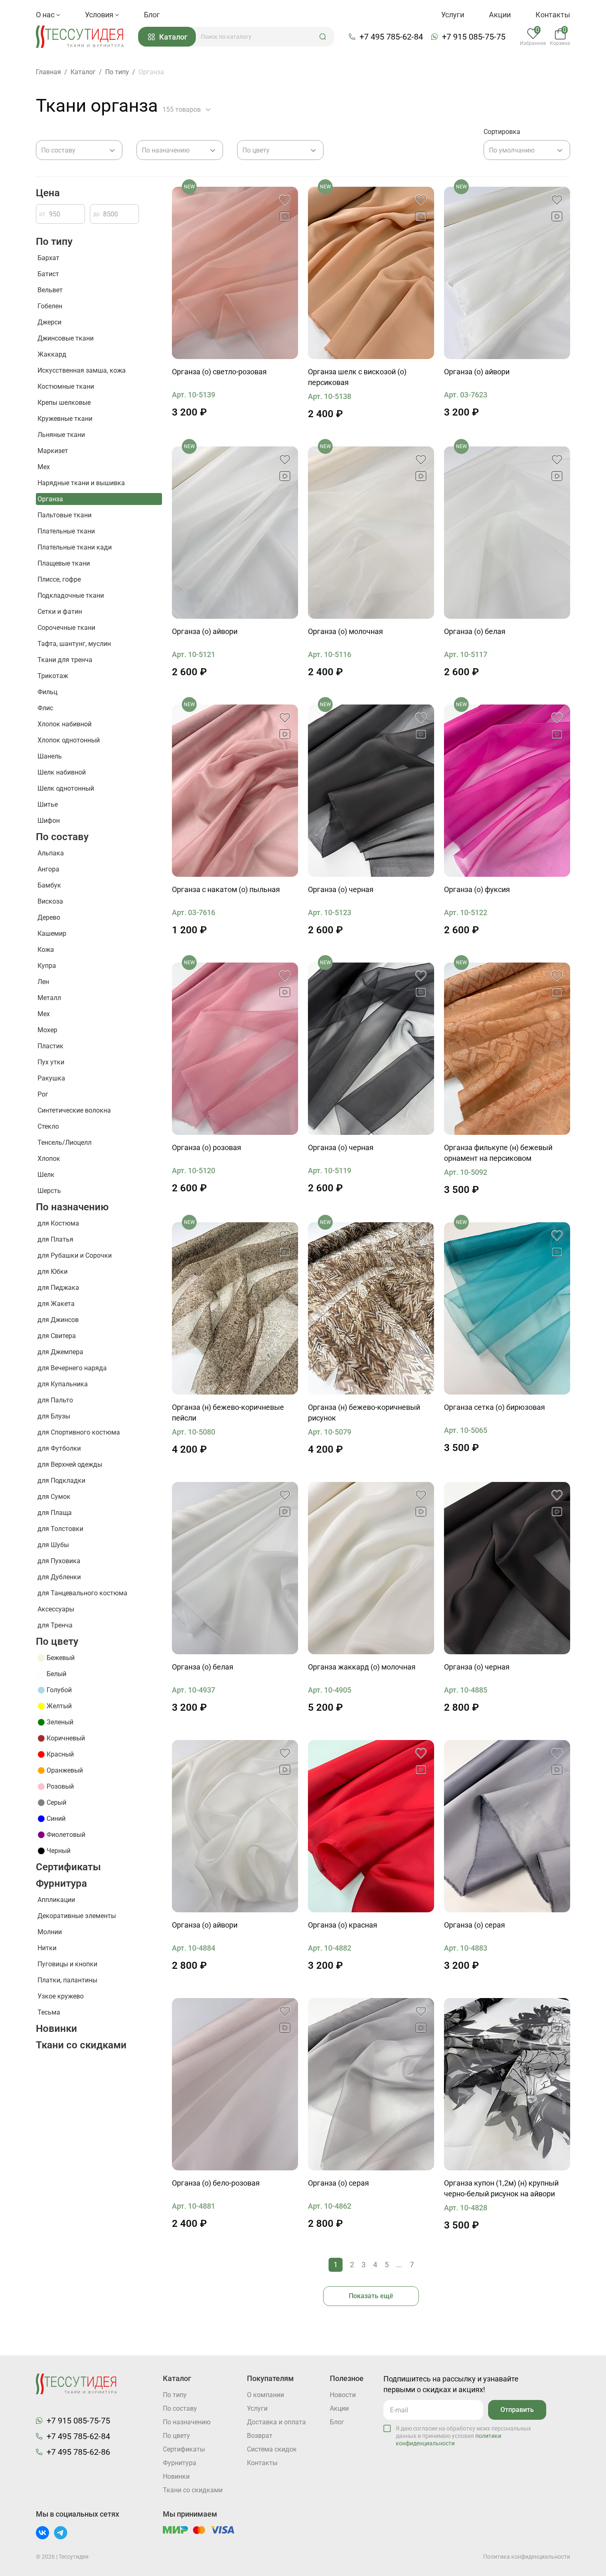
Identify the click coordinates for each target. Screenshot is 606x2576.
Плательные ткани (66, 531)
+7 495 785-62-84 (391, 37)
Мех (44, 467)
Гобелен (50, 306)
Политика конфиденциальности (527, 2557)
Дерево (49, 917)
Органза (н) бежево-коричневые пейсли (228, 1412)
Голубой (59, 1690)
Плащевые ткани (64, 563)
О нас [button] (46, 15)
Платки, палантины (67, 1980)
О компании (265, 2395)
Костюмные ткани (66, 386)
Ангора (48, 869)
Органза (50, 499)
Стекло (48, 1126)
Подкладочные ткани (71, 595)
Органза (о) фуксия (477, 889)
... (399, 2265)
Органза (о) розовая (207, 1147)
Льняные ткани (61, 435)
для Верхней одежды (70, 1464)
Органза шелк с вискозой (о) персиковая (357, 377)
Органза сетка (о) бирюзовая (494, 1407)
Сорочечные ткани (66, 628)
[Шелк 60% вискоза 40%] (507, 1049)
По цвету (57, 1641)
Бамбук (49, 885)
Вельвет (50, 290)
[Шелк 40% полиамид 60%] (507, 273)
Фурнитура (61, 1883)
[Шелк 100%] (235, 273)
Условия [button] (100, 15)
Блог (152, 15)
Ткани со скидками (81, 2045)
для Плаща (55, 1513)
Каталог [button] (173, 37)
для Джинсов (58, 1320)
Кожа (46, 950)
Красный (60, 1754)
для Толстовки (60, 1529)
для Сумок (54, 1497)
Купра (47, 966)
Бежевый (61, 1658)
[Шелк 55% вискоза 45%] (371, 273)
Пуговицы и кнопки (67, 1964)
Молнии (50, 1932)
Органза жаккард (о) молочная (362, 1667)
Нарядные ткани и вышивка (81, 483)
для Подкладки (61, 1481)
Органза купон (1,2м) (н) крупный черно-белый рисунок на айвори (501, 2188)
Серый (56, 1802)
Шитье (48, 804)
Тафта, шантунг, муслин (74, 644)
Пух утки (51, 1062)
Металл (49, 998)
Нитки (47, 1948)
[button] (323, 37)
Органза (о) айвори (477, 372)
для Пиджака (58, 1288)
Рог (43, 1094)
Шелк (46, 1175)
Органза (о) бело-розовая (216, 2183)
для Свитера (57, 1336)
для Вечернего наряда (72, 1368)
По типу (54, 242)
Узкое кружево (61, 1996)
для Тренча (55, 1625)
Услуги (453, 15)
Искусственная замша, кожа (82, 370)
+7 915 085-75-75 (474, 37)
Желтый (59, 1706)
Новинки (56, 2029)
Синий (56, 1819)
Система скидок (272, 2449)
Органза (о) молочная (345, 631)
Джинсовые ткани (66, 338)
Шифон (49, 821)
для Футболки (59, 1448)
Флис (45, 708)
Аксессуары (56, 1609)
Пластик (50, 1046)
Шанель (50, 756)
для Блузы (54, 1416)
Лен (43, 982)
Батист (48, 274)
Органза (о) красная (343, 1925)
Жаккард (52, 354)
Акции (500, 15)
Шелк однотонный (66, 788)
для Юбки (53, 1272)
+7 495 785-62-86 (78, 2452)
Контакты (553, 15)
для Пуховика (59, 1561)
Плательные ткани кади (75, 547)
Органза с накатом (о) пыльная (226, 889)
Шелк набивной (62, 772)
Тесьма (49, 2012)
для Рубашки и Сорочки (75, 1255)
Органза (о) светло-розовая (219, 372)
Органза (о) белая (475, 631)
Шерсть (49, 1191)
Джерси (49, 322)
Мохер (47, 1030)
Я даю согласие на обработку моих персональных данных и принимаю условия (463, 2436)
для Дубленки (59, 1577)
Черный (59, 1851)
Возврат (260, 2436)
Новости (343, 2395)
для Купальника (63, 1384)
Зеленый (60, 1722)
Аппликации (56, 1900)
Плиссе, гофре (59, 579)
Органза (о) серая (474, 1925)
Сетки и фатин (60, 612)
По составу (62, 837)
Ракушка (51, 1078)
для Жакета (56, 1304)
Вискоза (50, 901)
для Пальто (55, 1400)
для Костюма (58, 1223)
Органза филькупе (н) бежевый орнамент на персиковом (498, 1153)
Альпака (51, 853)
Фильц (47, 692)
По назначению (72, 1207)
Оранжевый (65, 1770)
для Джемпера (60, 1352)
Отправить (517, 2410)
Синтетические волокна (74, 1110)
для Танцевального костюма (82, 1593)
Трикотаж (53, 676)
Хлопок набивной (65, 724)
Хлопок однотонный (69, 740)
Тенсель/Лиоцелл (65, 1142)
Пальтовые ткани (65, 515)
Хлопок (49, 1159)
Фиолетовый (66, 1835)
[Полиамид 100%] (235, 791)
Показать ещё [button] (371, 2296)
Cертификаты (68, 1867)
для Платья (55, 1239)
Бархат (48, 258)
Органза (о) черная (341, 889)
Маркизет (53, 451)
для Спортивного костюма (79, 1432)
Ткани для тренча (65, 660)
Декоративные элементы (77, 1916)
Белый (56, 1674)
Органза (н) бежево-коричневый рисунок (364, 1412)
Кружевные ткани (65, 419)
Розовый (60, 1786)
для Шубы (53, 1545)
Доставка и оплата (276, 2422)
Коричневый (66, 1738)
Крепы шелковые (64, 403)
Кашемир (52, 933)
